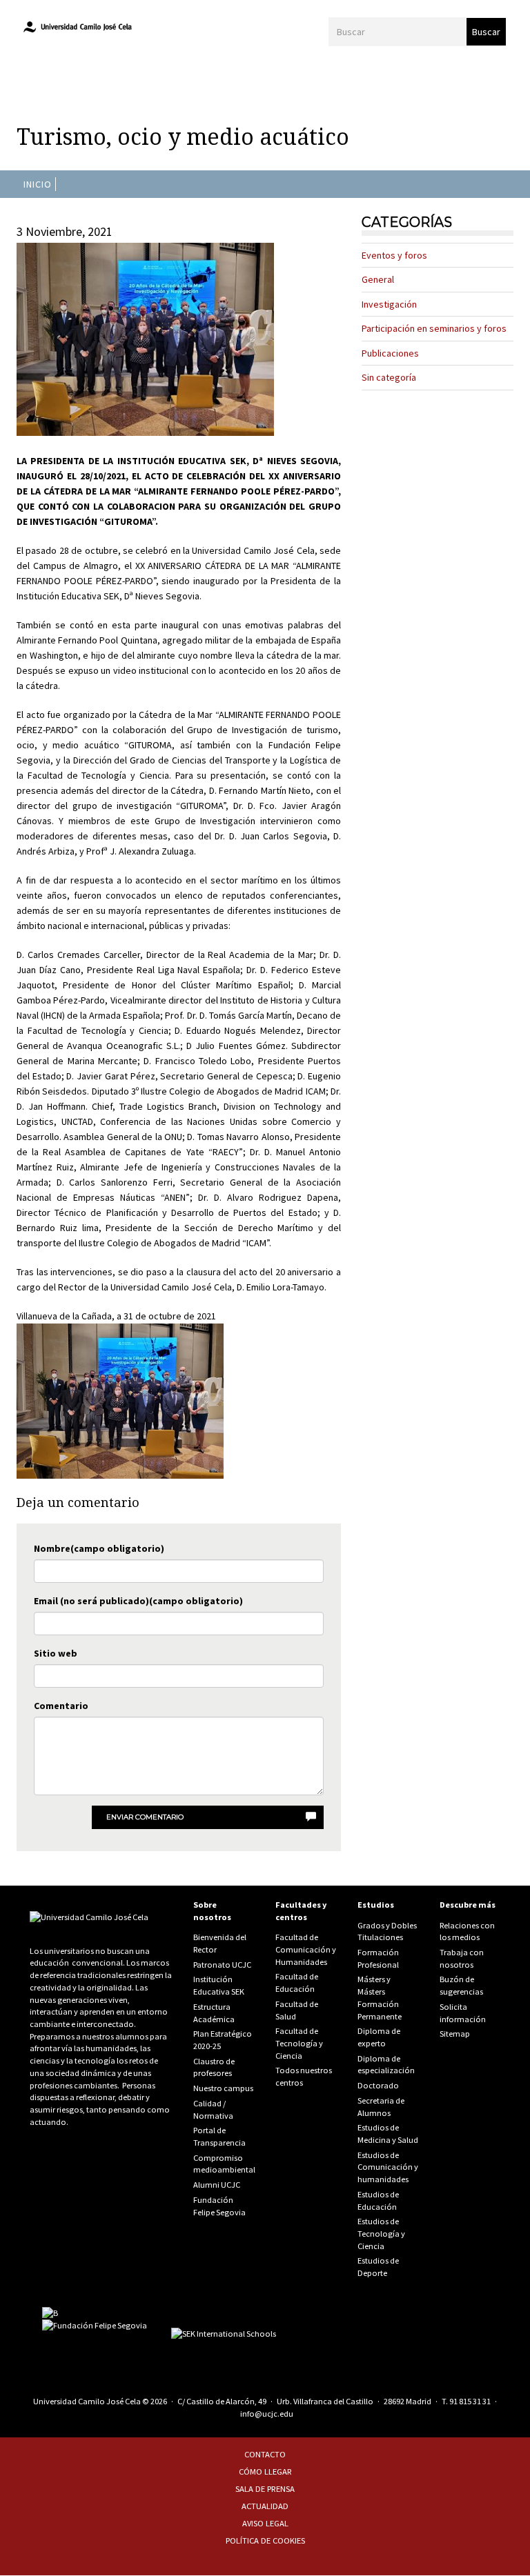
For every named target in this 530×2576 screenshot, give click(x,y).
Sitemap (455, 2034)
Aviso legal (265, 2523)
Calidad (207, 2103)
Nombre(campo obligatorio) (99, 1548)
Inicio (38, 184)
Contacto (265, 2454)
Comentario (61, 1706)
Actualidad (265, 2506)
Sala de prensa (265, 2489)
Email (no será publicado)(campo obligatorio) (138, 1601)
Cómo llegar (265, 2472)
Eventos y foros (394, 255)
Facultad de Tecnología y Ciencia (299, 2043)
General (378, 279)
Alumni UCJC (217, 2185)
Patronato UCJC (222, 1965)
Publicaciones (390, 353)
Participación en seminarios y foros (434, 328)
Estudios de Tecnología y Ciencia (381, 2233)
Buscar (486, 32)
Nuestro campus (223, 2088)
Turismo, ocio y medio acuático (183, 137)
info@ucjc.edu (267, 2414)
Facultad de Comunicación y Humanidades (306, 1949)
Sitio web (56, 1653)
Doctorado (378, 2085)
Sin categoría (389, 377)
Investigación (389, 304)
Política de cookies (265, 2540)
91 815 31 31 (470, 2401)
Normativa (213, 2116)
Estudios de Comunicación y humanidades (388, 2167)
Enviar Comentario (145, 1817)
